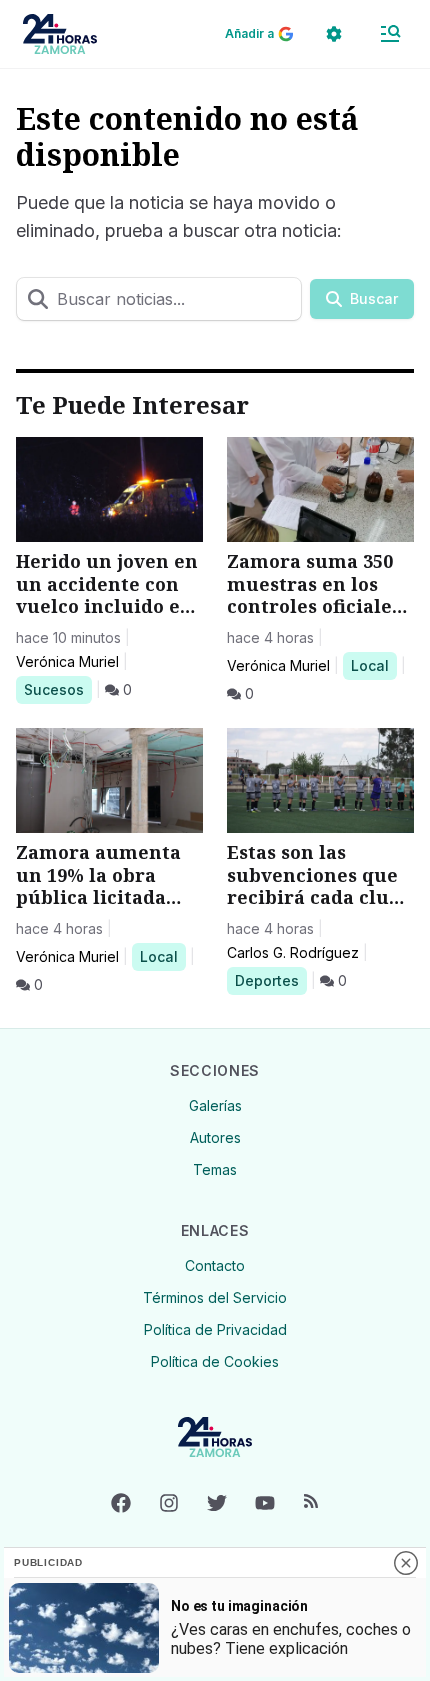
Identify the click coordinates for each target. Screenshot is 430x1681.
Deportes (270, 980)
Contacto (215, 1265)
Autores (215, 1137)
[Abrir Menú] (390, 34)
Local (373, 665)
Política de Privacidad (215, 1329)
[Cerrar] (406, 1563)
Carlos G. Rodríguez (293, 952)
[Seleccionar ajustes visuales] (334, 34)
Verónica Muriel (67, 661)
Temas (215, 1169)
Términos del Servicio (215, 1297)
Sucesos (57, 689)
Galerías (215, 1105)
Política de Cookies (215, 1361)
